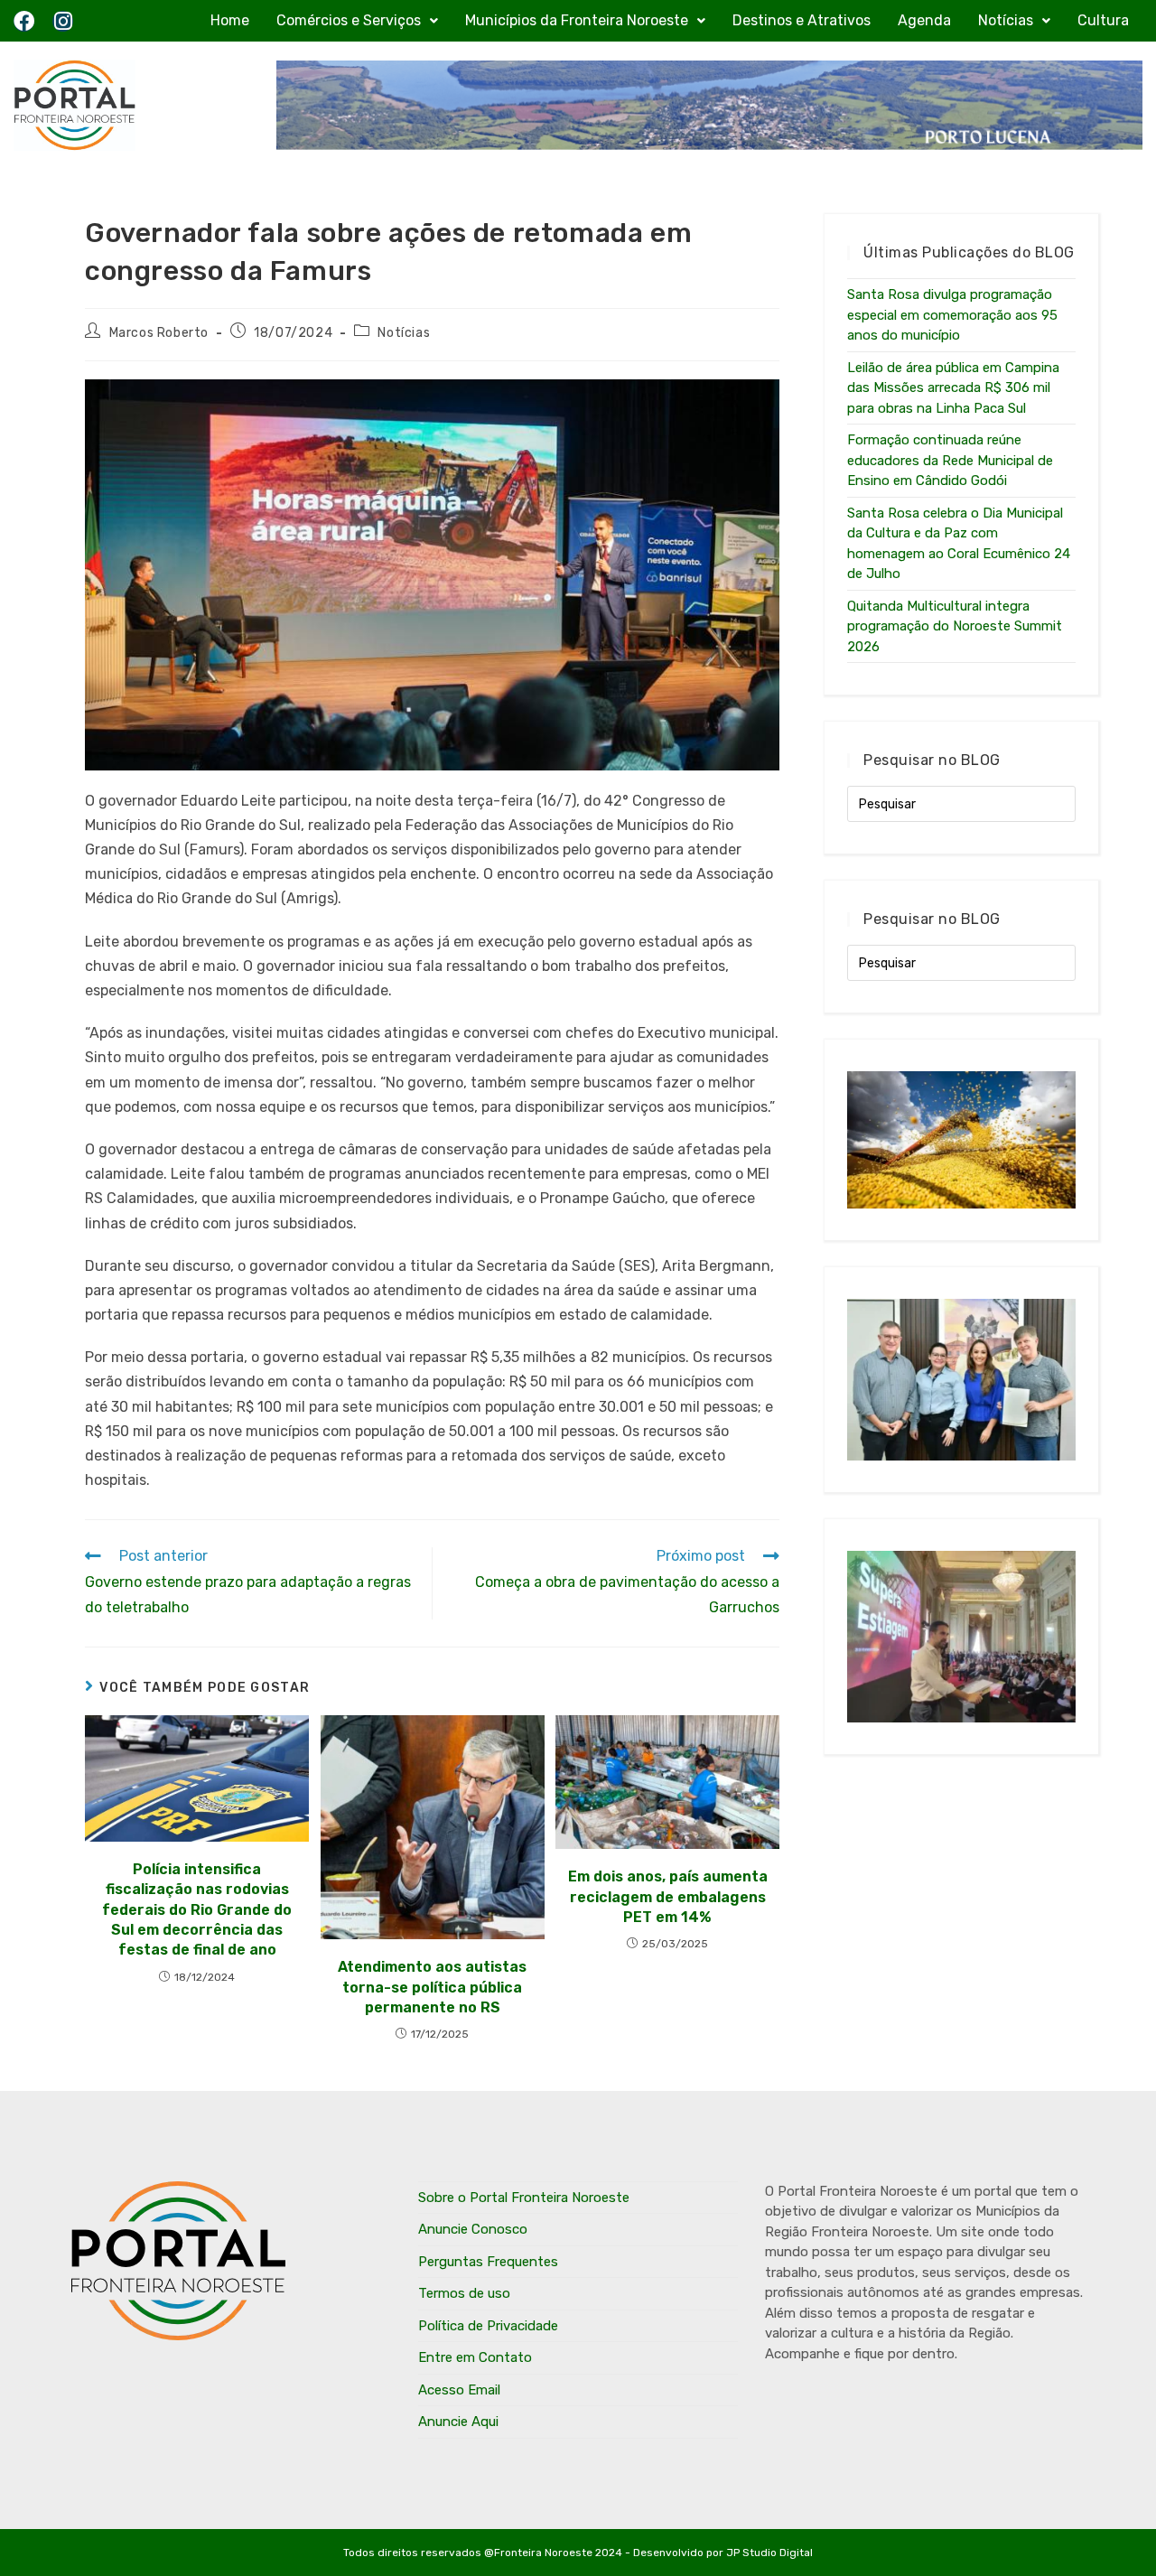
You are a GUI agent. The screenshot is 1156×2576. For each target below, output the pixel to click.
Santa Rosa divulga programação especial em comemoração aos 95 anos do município (952, 315)
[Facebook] (24, 21)
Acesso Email (459, 2390)
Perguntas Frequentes (488, 2262)
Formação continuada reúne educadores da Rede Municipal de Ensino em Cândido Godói (950, 460)
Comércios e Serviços (349, 20)
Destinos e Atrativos (802, 20)
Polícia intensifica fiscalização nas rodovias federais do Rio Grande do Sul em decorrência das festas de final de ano (197, 1910)
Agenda (924, 20)
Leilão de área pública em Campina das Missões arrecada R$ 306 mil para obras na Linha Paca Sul (953, 388)
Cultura (1103, 20)
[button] (357, 21)
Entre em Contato (475, 2357)
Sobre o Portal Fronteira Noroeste (524, 2198)
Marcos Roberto (159, 333)
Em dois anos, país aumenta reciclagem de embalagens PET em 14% (668, 1897)
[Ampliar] (756, 403)
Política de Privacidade (488, 2326)
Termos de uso (464, 2293)
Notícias (1006, 20)
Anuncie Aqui (458, 2422)
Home (230, 20)
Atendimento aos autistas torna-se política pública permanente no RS (432, 1987)
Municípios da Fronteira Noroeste (577, 20)
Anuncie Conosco (473, 2229)
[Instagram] (63, 21)
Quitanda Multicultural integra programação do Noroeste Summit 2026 (955, 626)
